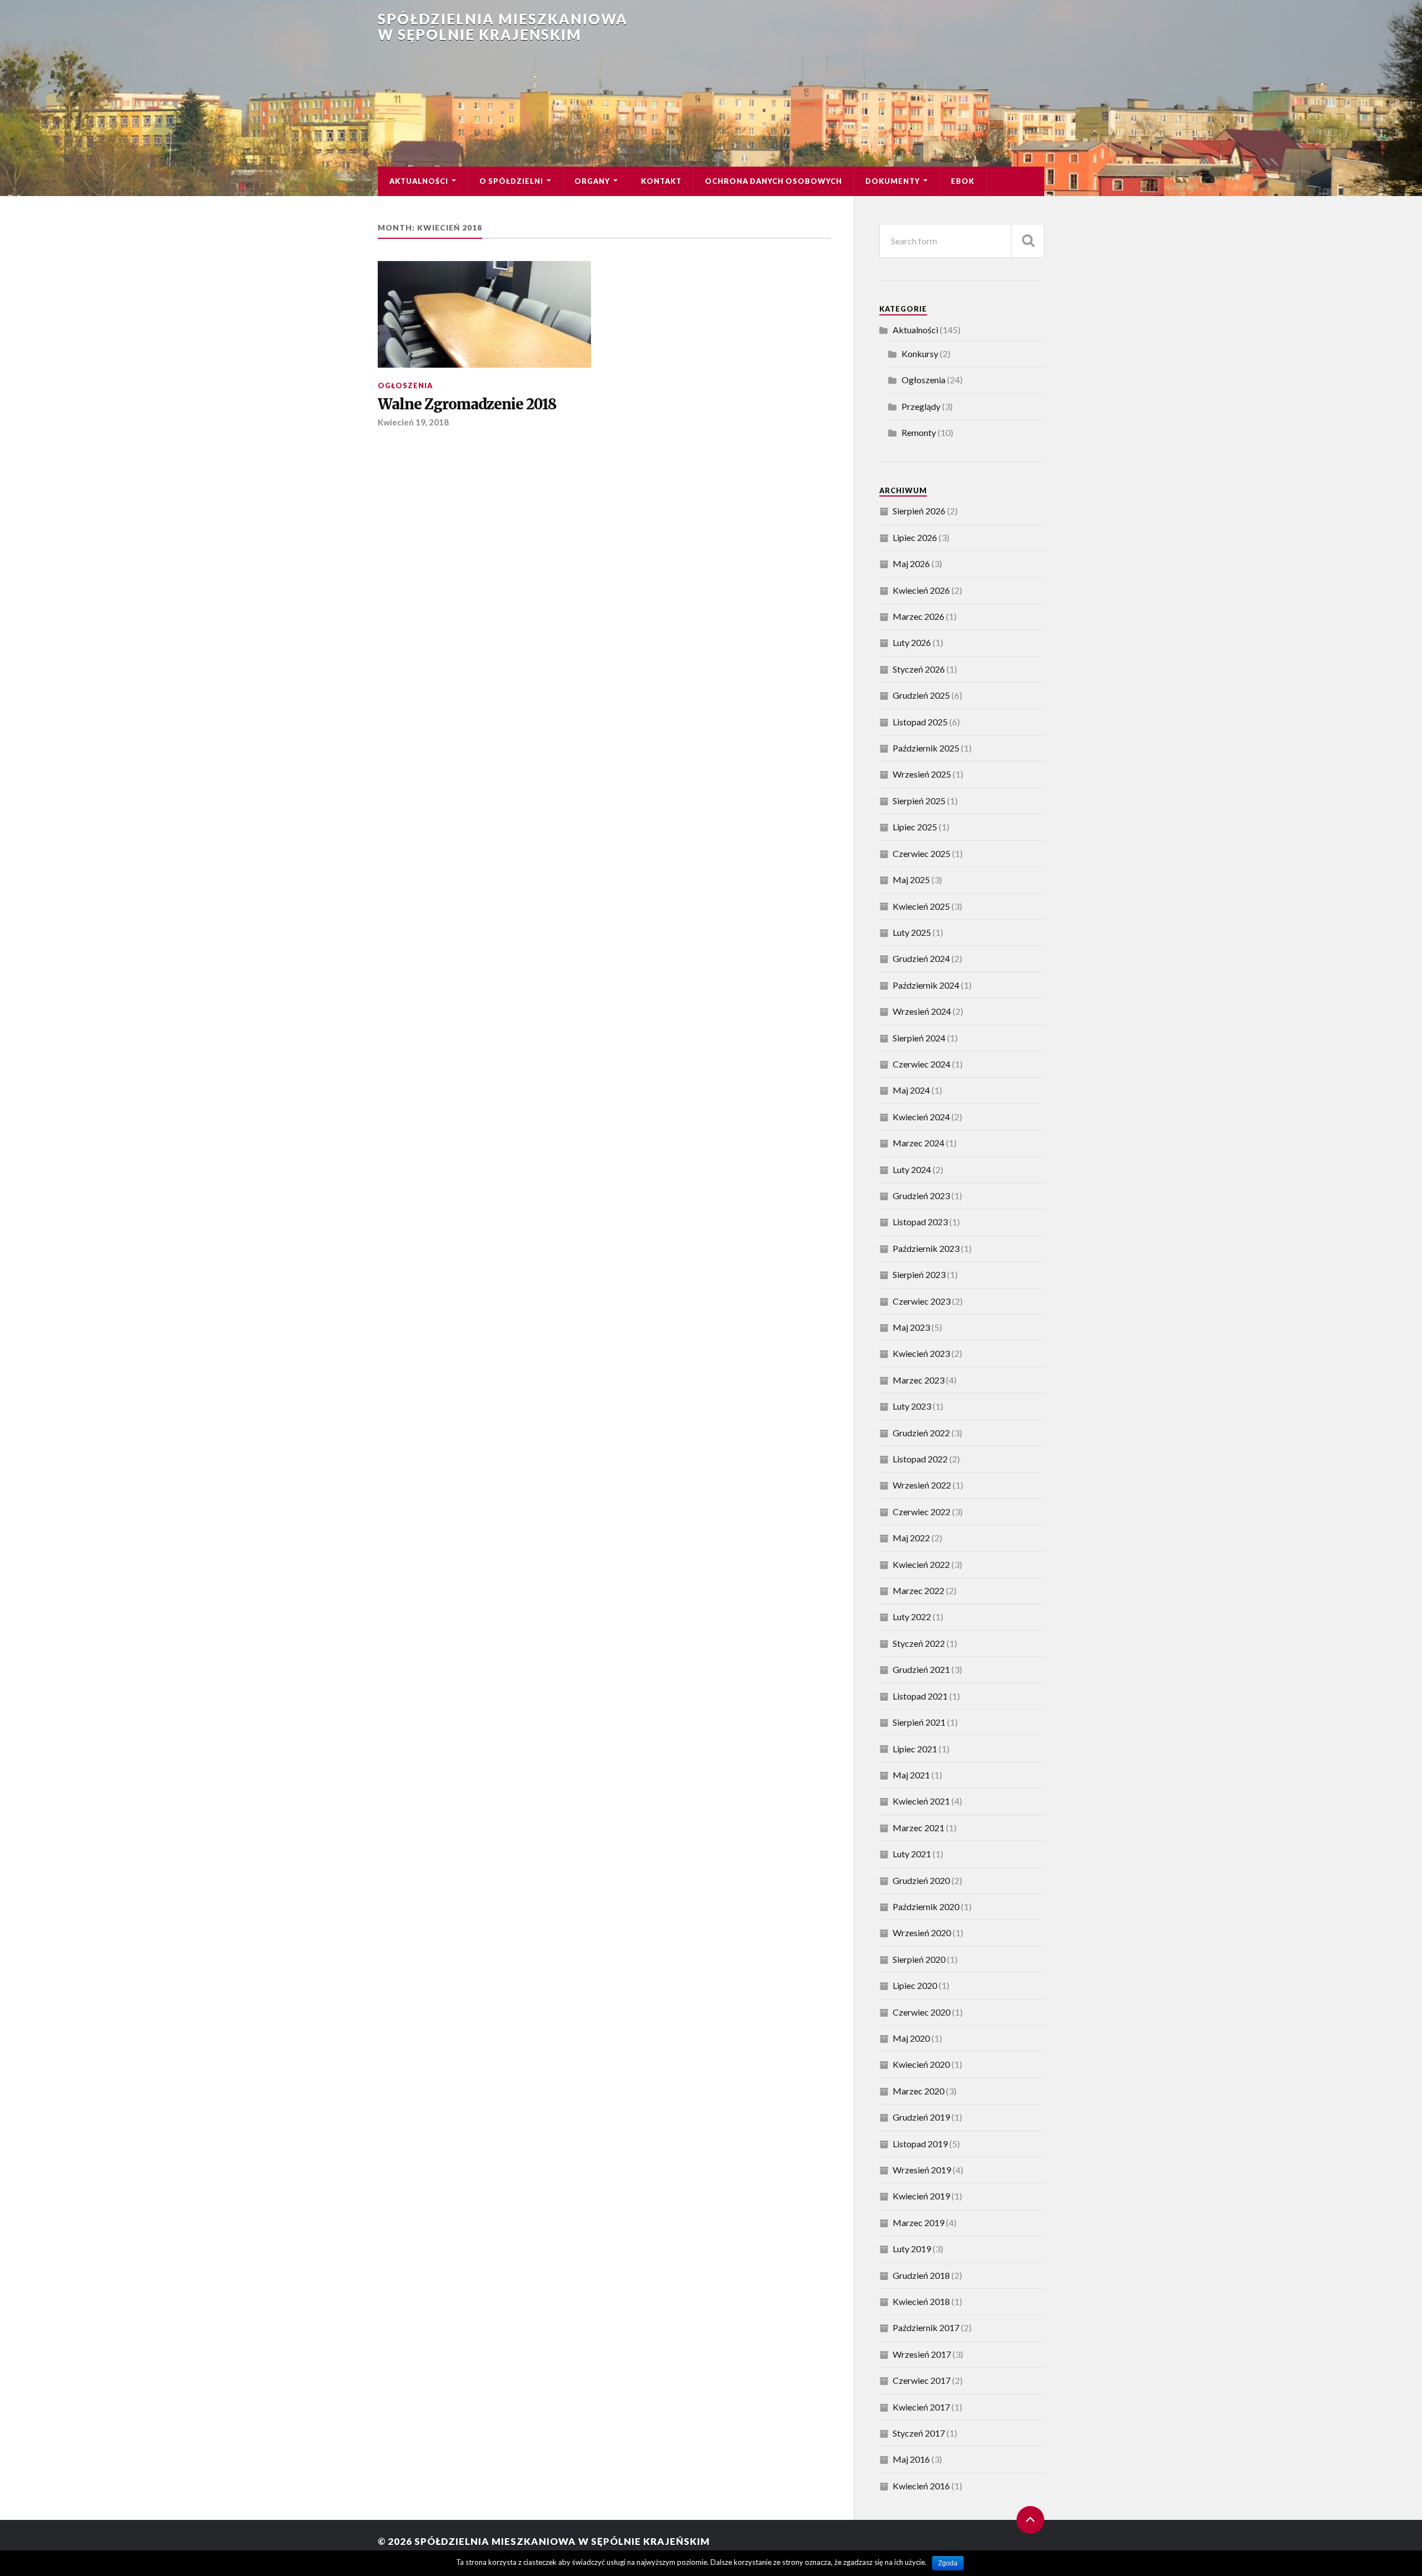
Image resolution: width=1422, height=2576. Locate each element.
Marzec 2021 (918, 1828)
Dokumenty (893, 181)
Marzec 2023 (918, 1380)
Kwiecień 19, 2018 (413, 422)
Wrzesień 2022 (922, 1485)
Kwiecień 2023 (921, 1353)
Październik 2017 (926, 2327)
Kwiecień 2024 (921, 1117)
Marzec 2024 (918, 1143)
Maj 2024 (911, 1090)
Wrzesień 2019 (922, 2170)
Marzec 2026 (918, 616)
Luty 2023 (912, 1406)
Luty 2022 (912, 1617)
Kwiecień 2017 (921, 2407)
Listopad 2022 (920, 1459)
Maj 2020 (911, 2038)
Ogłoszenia (405, 385)
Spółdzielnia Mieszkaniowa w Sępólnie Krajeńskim (503, 27)
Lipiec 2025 (915, 827)
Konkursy (920, 354)
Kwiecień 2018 (921, 2301)
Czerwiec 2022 (922, 1512)
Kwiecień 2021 (921, 1801)
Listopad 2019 (920, 2144)
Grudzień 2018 (921, 2275)
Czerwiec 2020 (922, 2012)
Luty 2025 (912, 932)
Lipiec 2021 (915, 1749)
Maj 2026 (911, 563)
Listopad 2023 (920, 1222)
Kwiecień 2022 (921, 1564)
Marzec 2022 (918, 1590)
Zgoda (948, 2563)
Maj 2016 (911, 2459)
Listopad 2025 (920, 722)
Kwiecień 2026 (921, 590)
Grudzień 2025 (921, 695)
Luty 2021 (912, 1854)
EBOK (963, 181)
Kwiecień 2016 (921, 2486)
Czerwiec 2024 (922, 1064)
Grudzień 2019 (921, 2117)
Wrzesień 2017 (922, 2354)
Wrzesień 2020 (922, 1933)
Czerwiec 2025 (922, 853)
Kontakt (661, 181)
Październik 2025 (926, 748)
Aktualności (419, 181)
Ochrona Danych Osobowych (773, 181)
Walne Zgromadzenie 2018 (467, 404)
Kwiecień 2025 (921, 906)
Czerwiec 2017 (922, 2380)
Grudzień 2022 (921, 1433)
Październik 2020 (926, 1906)
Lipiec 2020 (915, 1985)
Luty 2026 (912, 642)
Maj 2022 (911, 1538)
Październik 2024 (926, 985)
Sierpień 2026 (919, 511)
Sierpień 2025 (919, 801)
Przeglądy (921, 406)
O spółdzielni (511, 181)
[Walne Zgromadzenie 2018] (484, 314)
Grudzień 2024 (921, 958)
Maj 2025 (911, 879)
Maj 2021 (911, 1775)
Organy (592, 181)
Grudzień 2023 (921, 1196)
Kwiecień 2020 (921, 2064)
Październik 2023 (926, 1248)
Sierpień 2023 (919, 1274)
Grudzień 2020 (921, 1880)
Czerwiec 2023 (922, 1301)
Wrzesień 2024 (922, 1011)
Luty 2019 (912, 2249)
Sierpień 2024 (919, 1038)
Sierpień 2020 (919, 1959)
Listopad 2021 (920, 1696)
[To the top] (1030, 2520)
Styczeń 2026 (919, 669)
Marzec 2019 (918, 2222)
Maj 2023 (911, 1327)
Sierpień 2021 (919, 1722)
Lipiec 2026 (915, 537)
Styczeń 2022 (919, 1643)
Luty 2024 (912, 1169)
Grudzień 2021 (921, 1669)
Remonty (919, 432)
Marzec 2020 (918, 2091)
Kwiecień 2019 (921, 2196)
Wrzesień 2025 (922, 774)
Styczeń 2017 (919, 2433)
